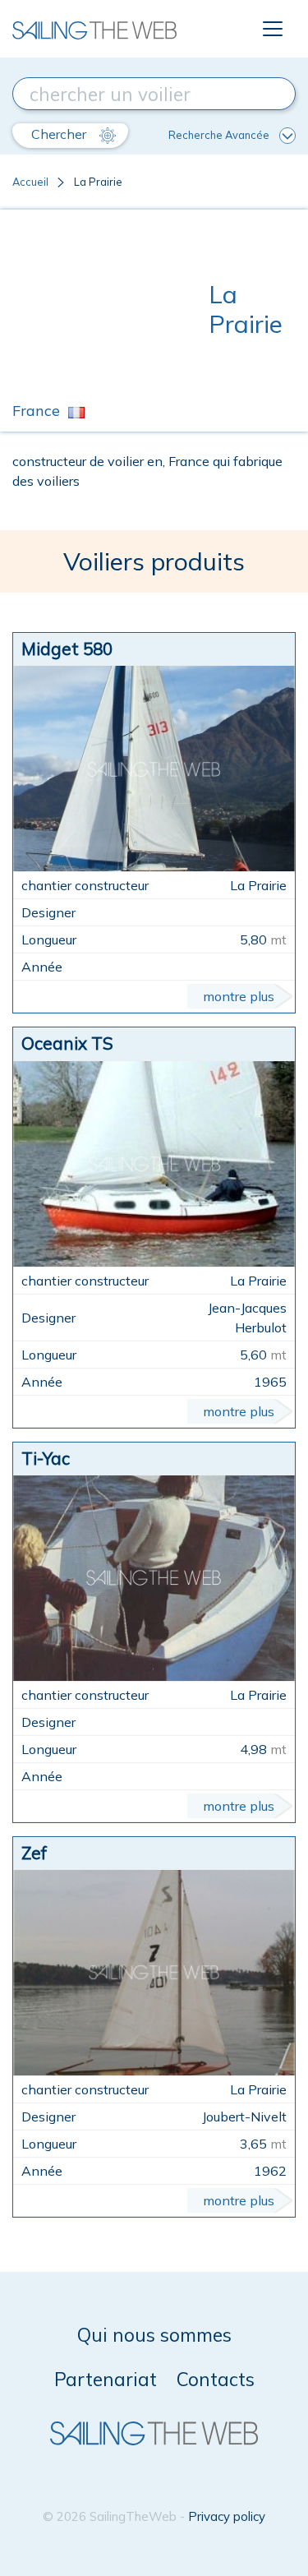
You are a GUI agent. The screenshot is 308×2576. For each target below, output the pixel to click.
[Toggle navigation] (273, 29)
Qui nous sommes (154, 2335)
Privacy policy (227, 2516)
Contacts (216, 2379)
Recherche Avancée (219, 135)
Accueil (30, 182)
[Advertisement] (110, 309)
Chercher (60, 134)
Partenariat (106, 2379)
